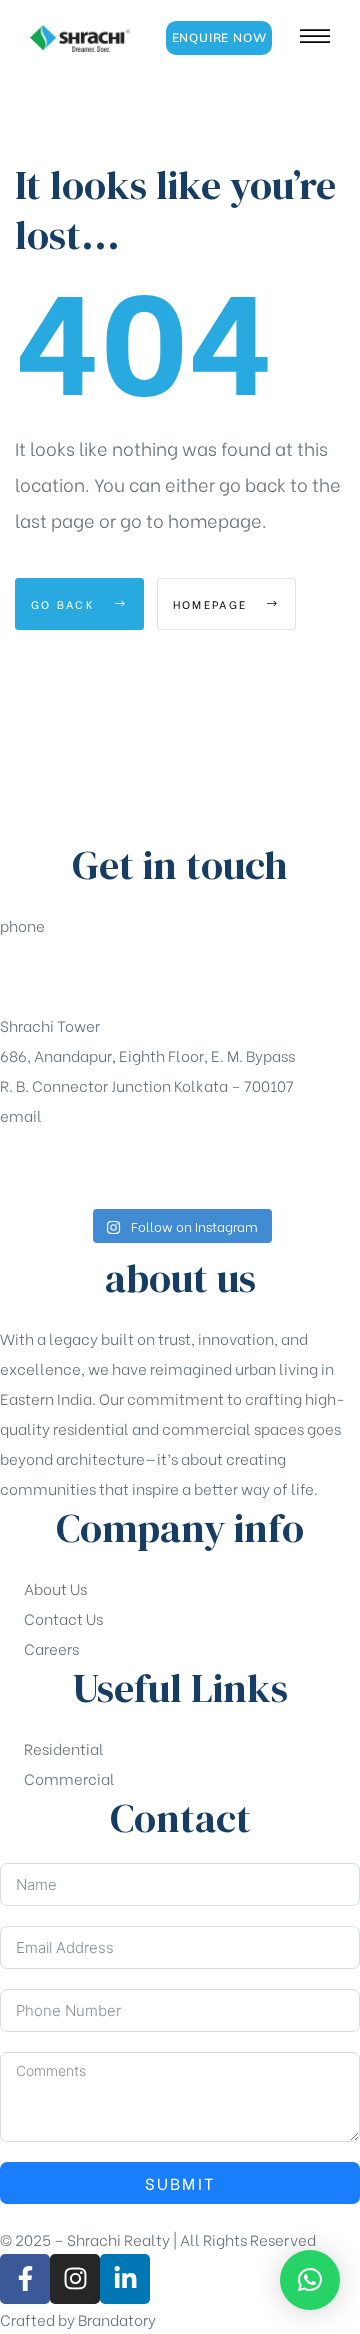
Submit (180, 2182)
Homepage (213, 604)
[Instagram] (75, 2279)
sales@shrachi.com (70, 1165)
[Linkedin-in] (125, 2279)
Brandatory (117, 2319)
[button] (219, 38)
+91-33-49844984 (66, 975)
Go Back (65, 604)
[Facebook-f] (25, 2279)
